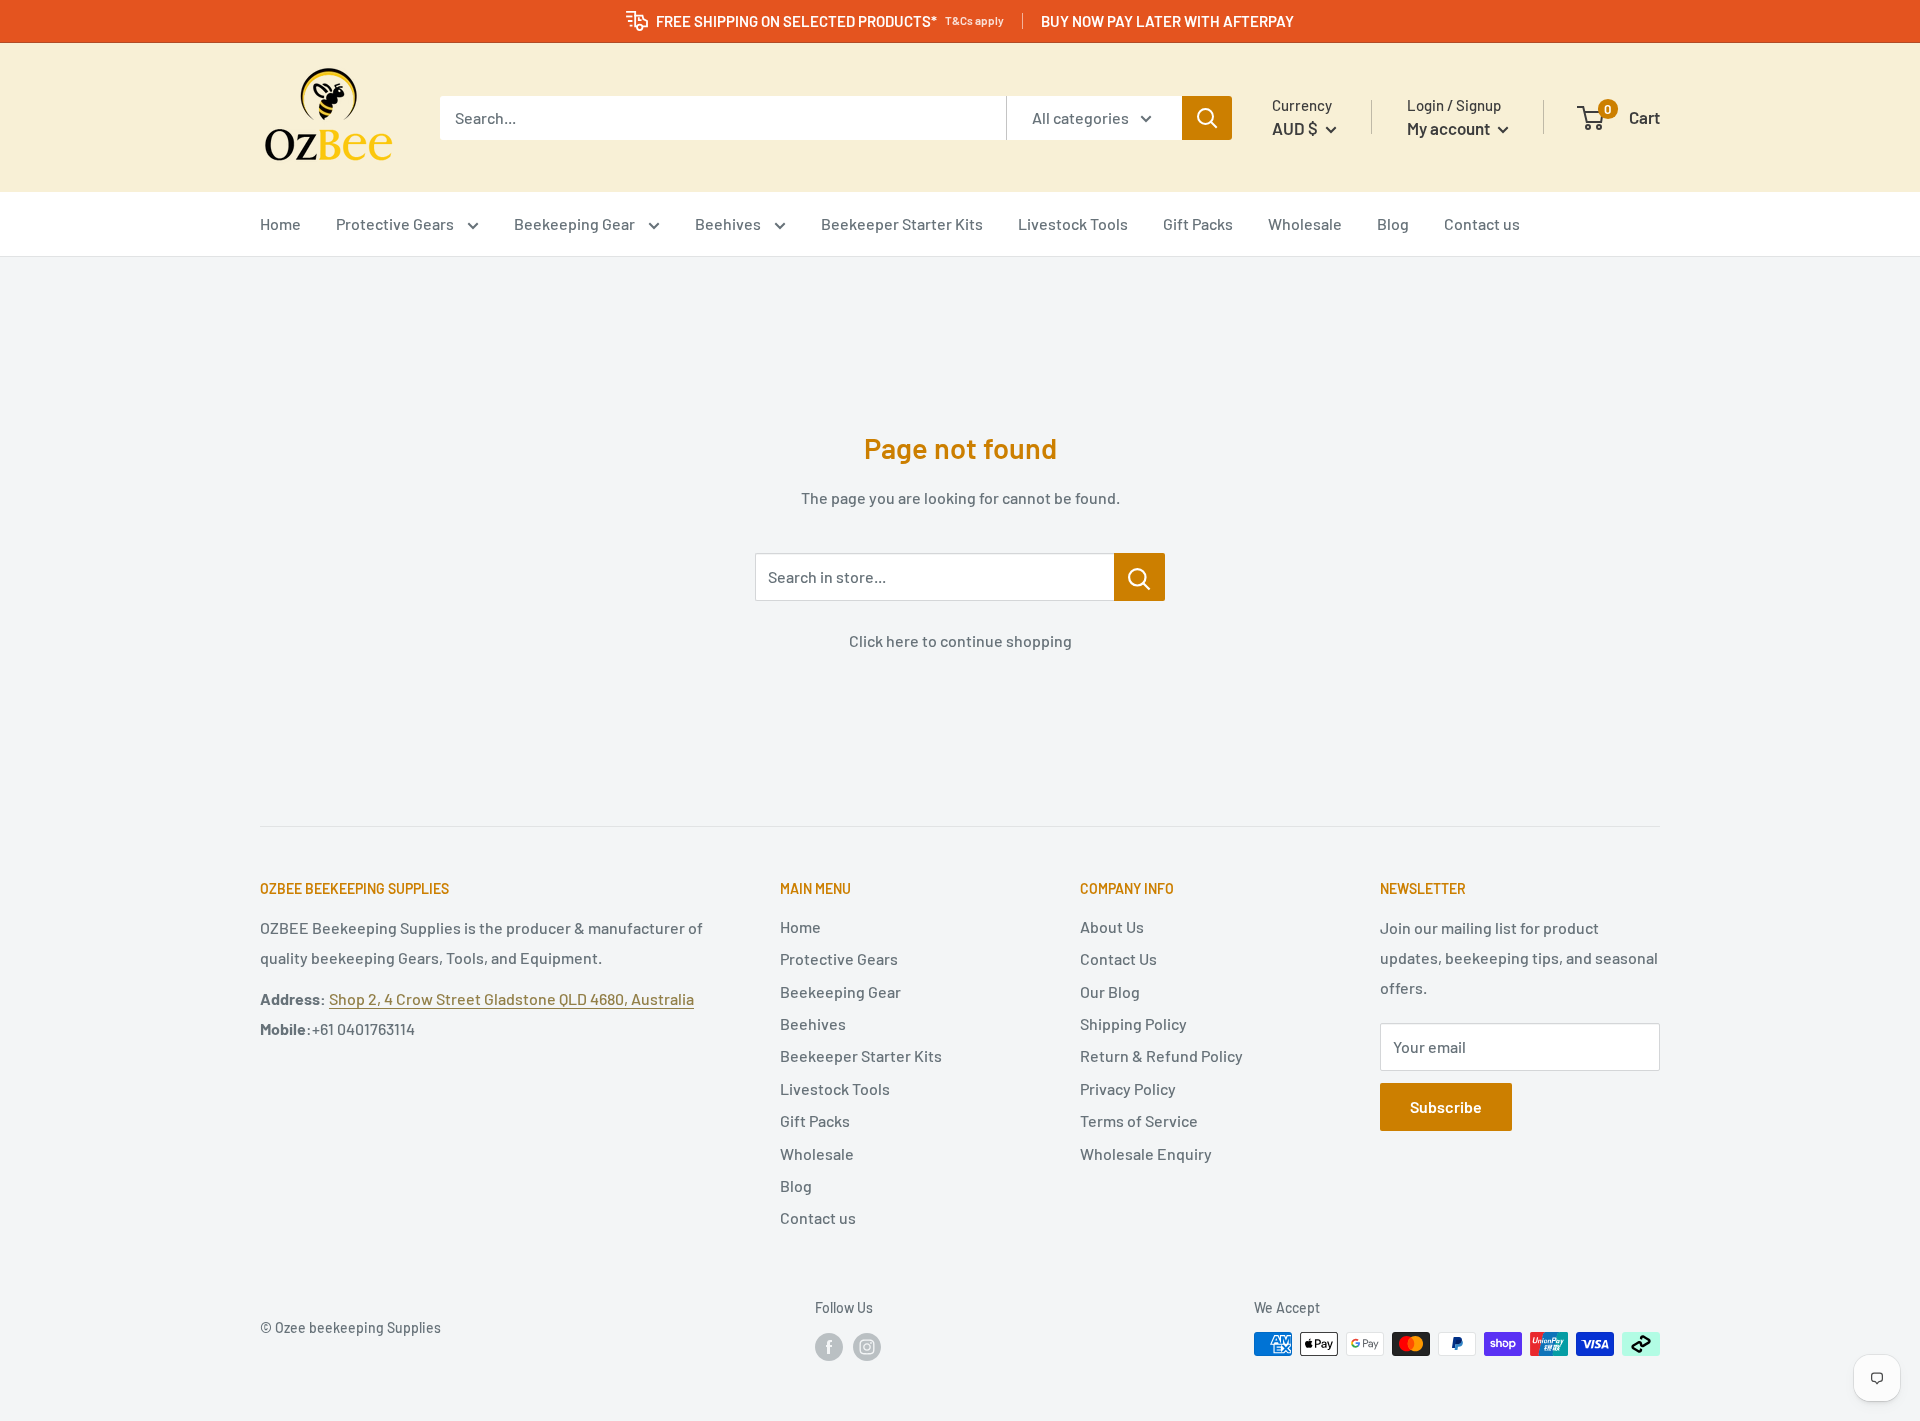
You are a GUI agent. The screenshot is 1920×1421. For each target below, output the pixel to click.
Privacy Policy (1128, 1088)
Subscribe (1446, 1106)
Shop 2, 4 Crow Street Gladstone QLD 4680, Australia (511, 998)
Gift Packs (1198, 223)
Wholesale (1305, 223)
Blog (1393, 223)
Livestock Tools (1073, 223)
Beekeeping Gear (576, 223)
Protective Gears (396, 223)
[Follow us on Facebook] (829, 1346)
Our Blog (1110, 991)
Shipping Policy (1133, 1023)
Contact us (1482, 223)
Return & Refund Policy (1161, 1055)
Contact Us (1118, 958)
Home (280, 223)
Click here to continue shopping (960, 640)
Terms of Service (1139, 1120)
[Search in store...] (1139, 577)
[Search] (1207, 118)
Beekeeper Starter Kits (902, 223)
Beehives (729, 223)
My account (1450, 128)
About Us (1112, 926)
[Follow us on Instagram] (867, 1346)
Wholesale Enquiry (1146, 1153)
